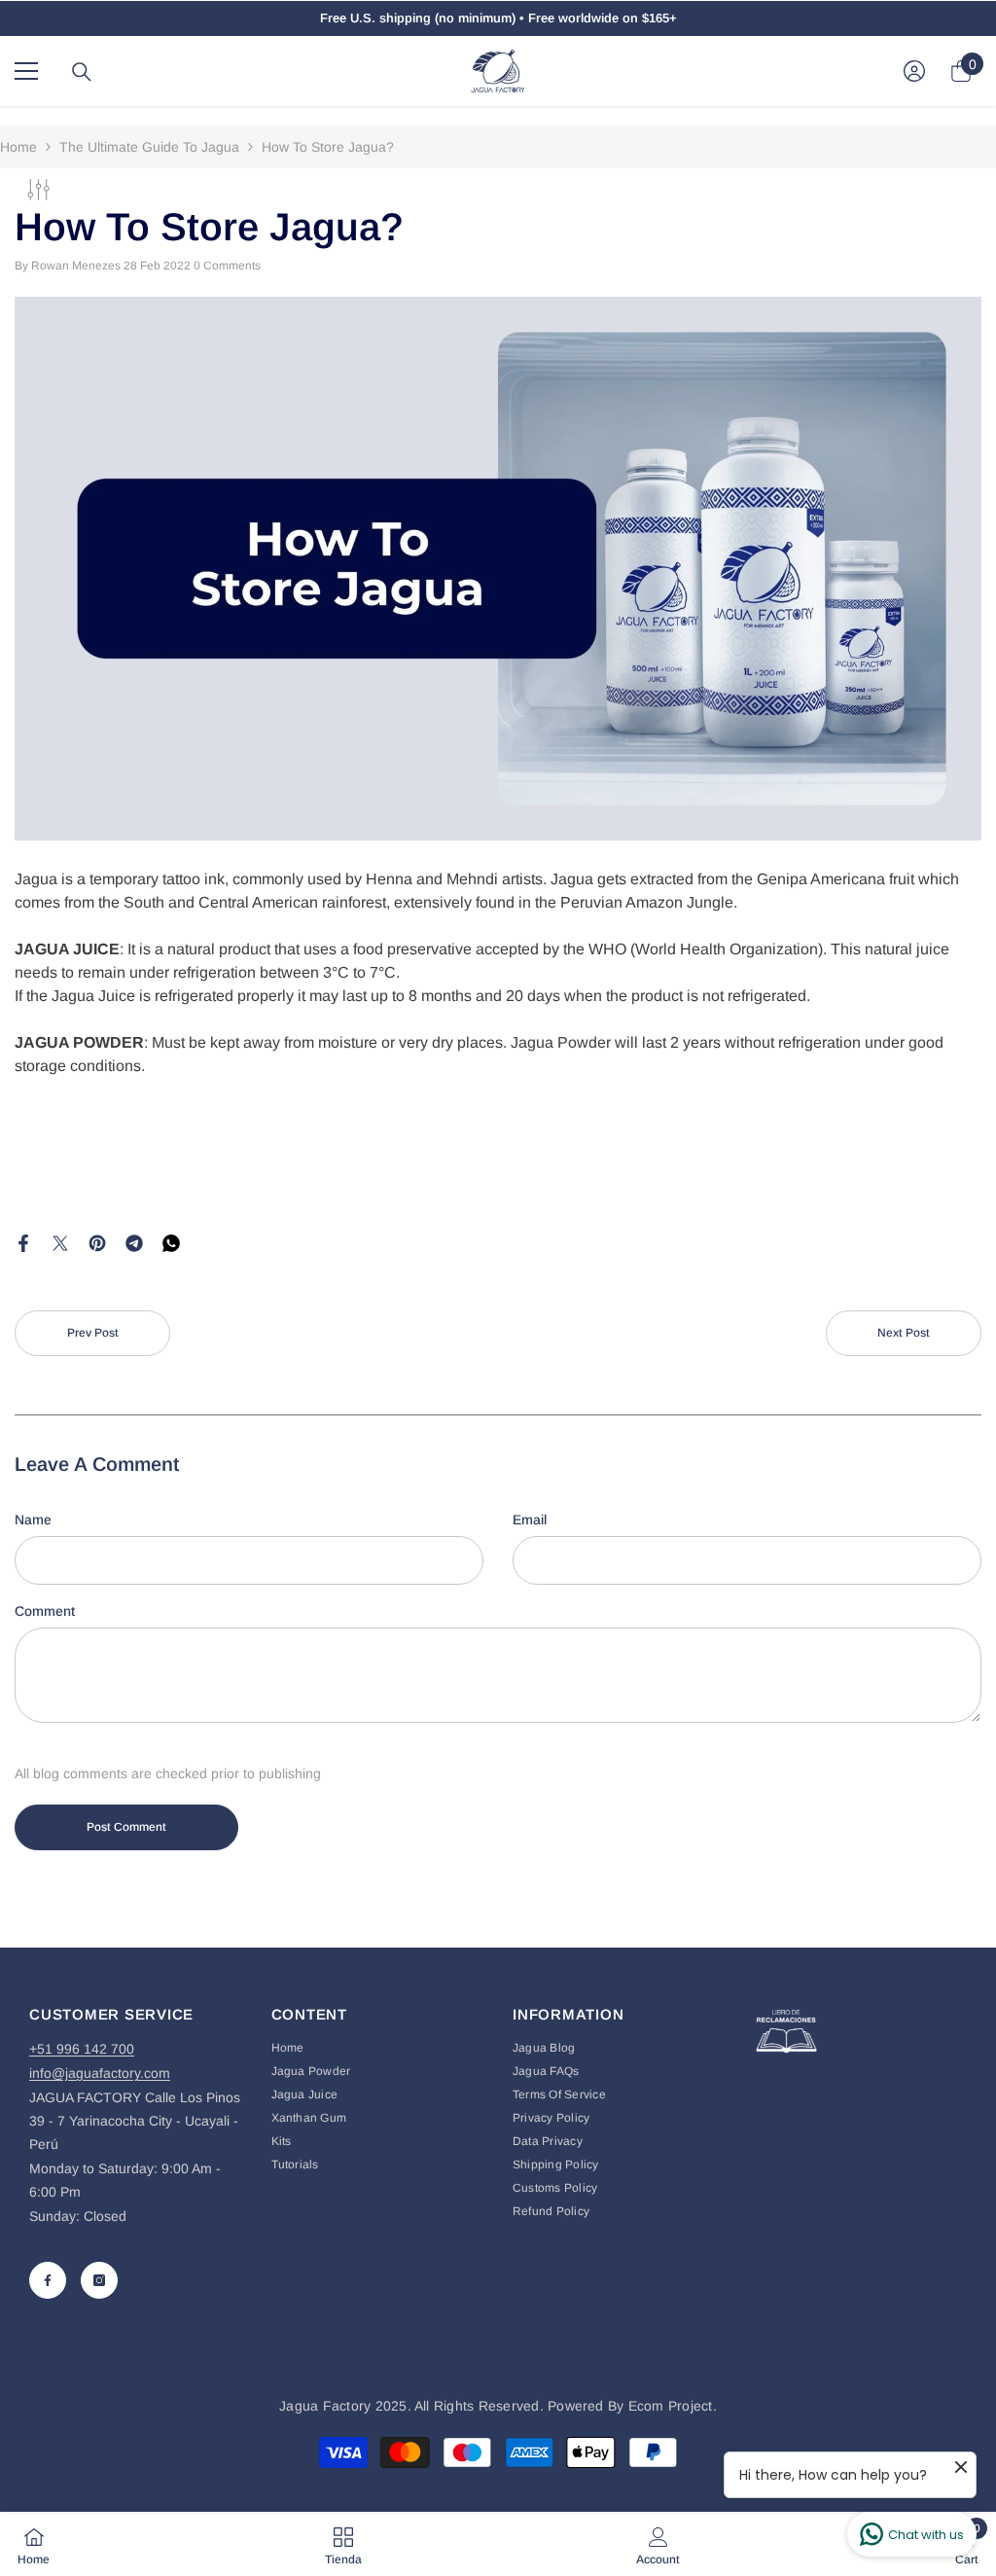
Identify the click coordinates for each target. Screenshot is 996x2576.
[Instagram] (99, 2280)
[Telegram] (134, 1241)
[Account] (914, 71)
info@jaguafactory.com (100, 2073)
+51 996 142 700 (82, 2049)
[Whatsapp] (171, 1241)
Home (18, 147)
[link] (658, 2545)
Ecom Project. (673, 2406)
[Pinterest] (97, 1241)
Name (33, 1520)
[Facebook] (23, 1241)
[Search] (82, 72)
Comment (45, 1611)
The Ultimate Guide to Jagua (149, 147)
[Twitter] (60, 1241)
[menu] (26, 71)
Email (530, 1520)
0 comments (227, 266)
